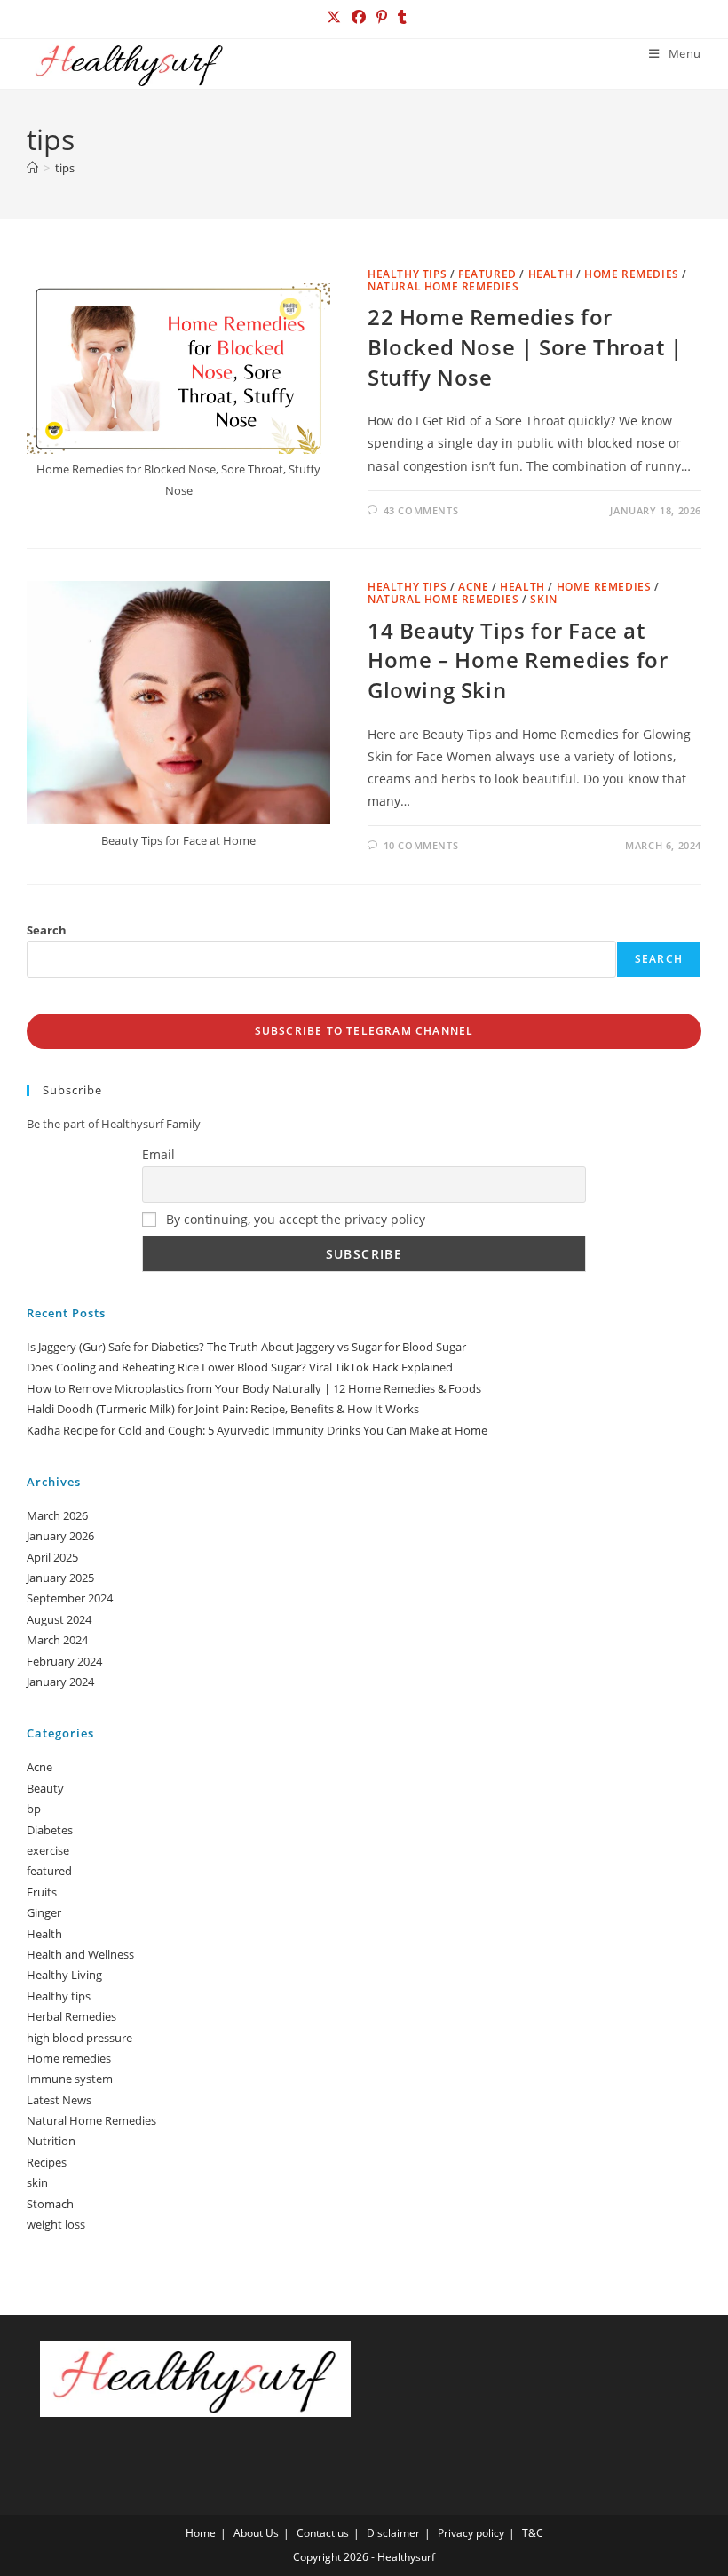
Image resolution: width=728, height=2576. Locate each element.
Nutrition (51, 2141)
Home (201, 2533)
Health (551, 274)
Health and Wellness (80, 1954)
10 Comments (421, 845)
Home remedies (632, 274)
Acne (473, 587)
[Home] (32, 168)
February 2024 (64, 1661)
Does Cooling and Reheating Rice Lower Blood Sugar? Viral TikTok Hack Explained (240, 1367)
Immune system (70, 2079)
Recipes (47, 2162)
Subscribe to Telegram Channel (364, 1031)
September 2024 (70, 1598)
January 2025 (60, 1578)
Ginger (44, 1912)
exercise (48, 1850)
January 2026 (60, 1536)
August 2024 (59, 1619)
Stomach (50, 2204)
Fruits (42, 1892)
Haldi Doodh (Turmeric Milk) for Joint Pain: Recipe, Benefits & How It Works (223, 1409)
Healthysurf (406, 2557)
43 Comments (421, 510)
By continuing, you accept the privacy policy (294, 1219)
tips (65, 168)
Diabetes (50, 1830)
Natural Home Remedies (443, 286)
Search (47, 930)
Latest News (59, 2100)
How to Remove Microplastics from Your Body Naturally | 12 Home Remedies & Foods (254, 1388)
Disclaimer (393, 2533)
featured (487, 274)
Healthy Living (64, 1975)
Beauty (45, 1788)
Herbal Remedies (71, 2016)
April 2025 (52, 1557)
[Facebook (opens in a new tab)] (359, 17)
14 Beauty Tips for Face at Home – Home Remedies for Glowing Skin (518, 660)
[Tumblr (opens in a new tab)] (400, 17)
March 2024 (57, 1640)
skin (543, 599)
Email (158, 1154)
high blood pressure (79, 2038)
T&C (533, 2533)
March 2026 (57, 1515)
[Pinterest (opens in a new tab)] (382, 17)
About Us (256, 2533)
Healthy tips (407, 274)
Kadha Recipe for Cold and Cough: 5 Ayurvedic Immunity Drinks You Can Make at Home (257, 1430)
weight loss (56, 2224)
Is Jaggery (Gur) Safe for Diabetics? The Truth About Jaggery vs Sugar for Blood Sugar (246, 1347)
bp (34, 1809)
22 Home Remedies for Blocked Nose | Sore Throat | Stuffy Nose (525, 346)
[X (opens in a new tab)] (334, 17)
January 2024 (60, 1682)
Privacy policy (471, 2533)
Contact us (323, 2533)
